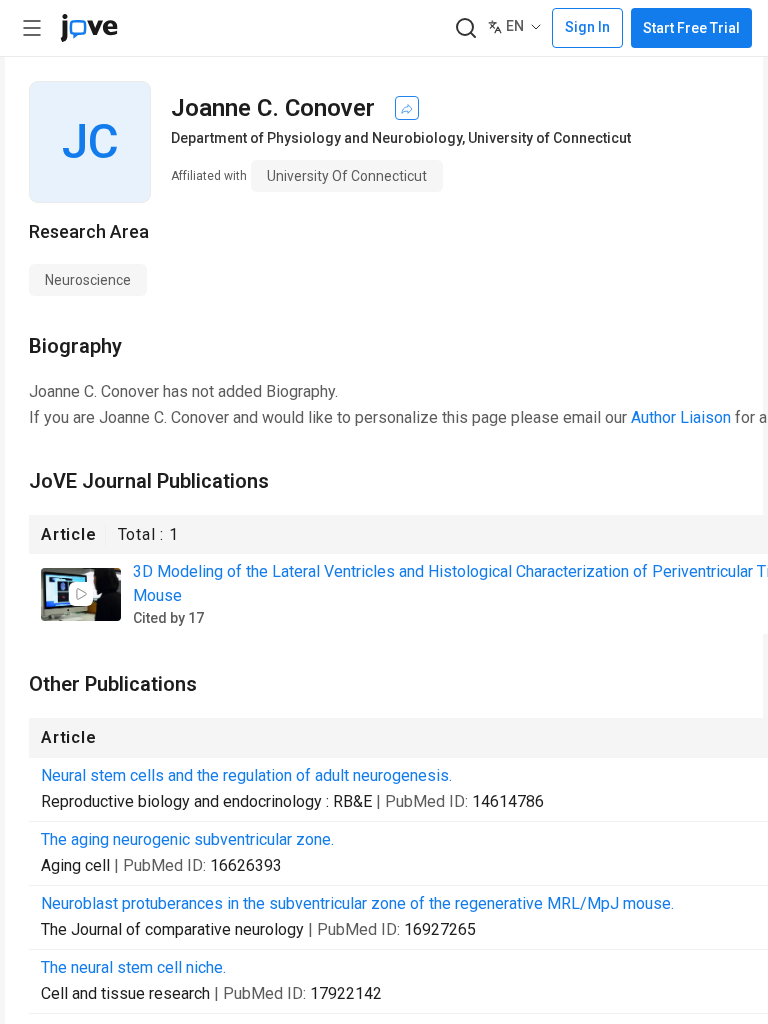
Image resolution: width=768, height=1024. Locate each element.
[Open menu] (32, 28)
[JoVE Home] (89, 28)
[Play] (81, 594)
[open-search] (465, 28)
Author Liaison (681, 417)
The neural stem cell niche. (133, 967)
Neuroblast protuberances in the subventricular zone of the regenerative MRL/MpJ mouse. (357, 903)
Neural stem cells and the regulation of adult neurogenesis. (246, 775)
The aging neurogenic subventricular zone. (187, 839)
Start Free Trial (691, 28)
